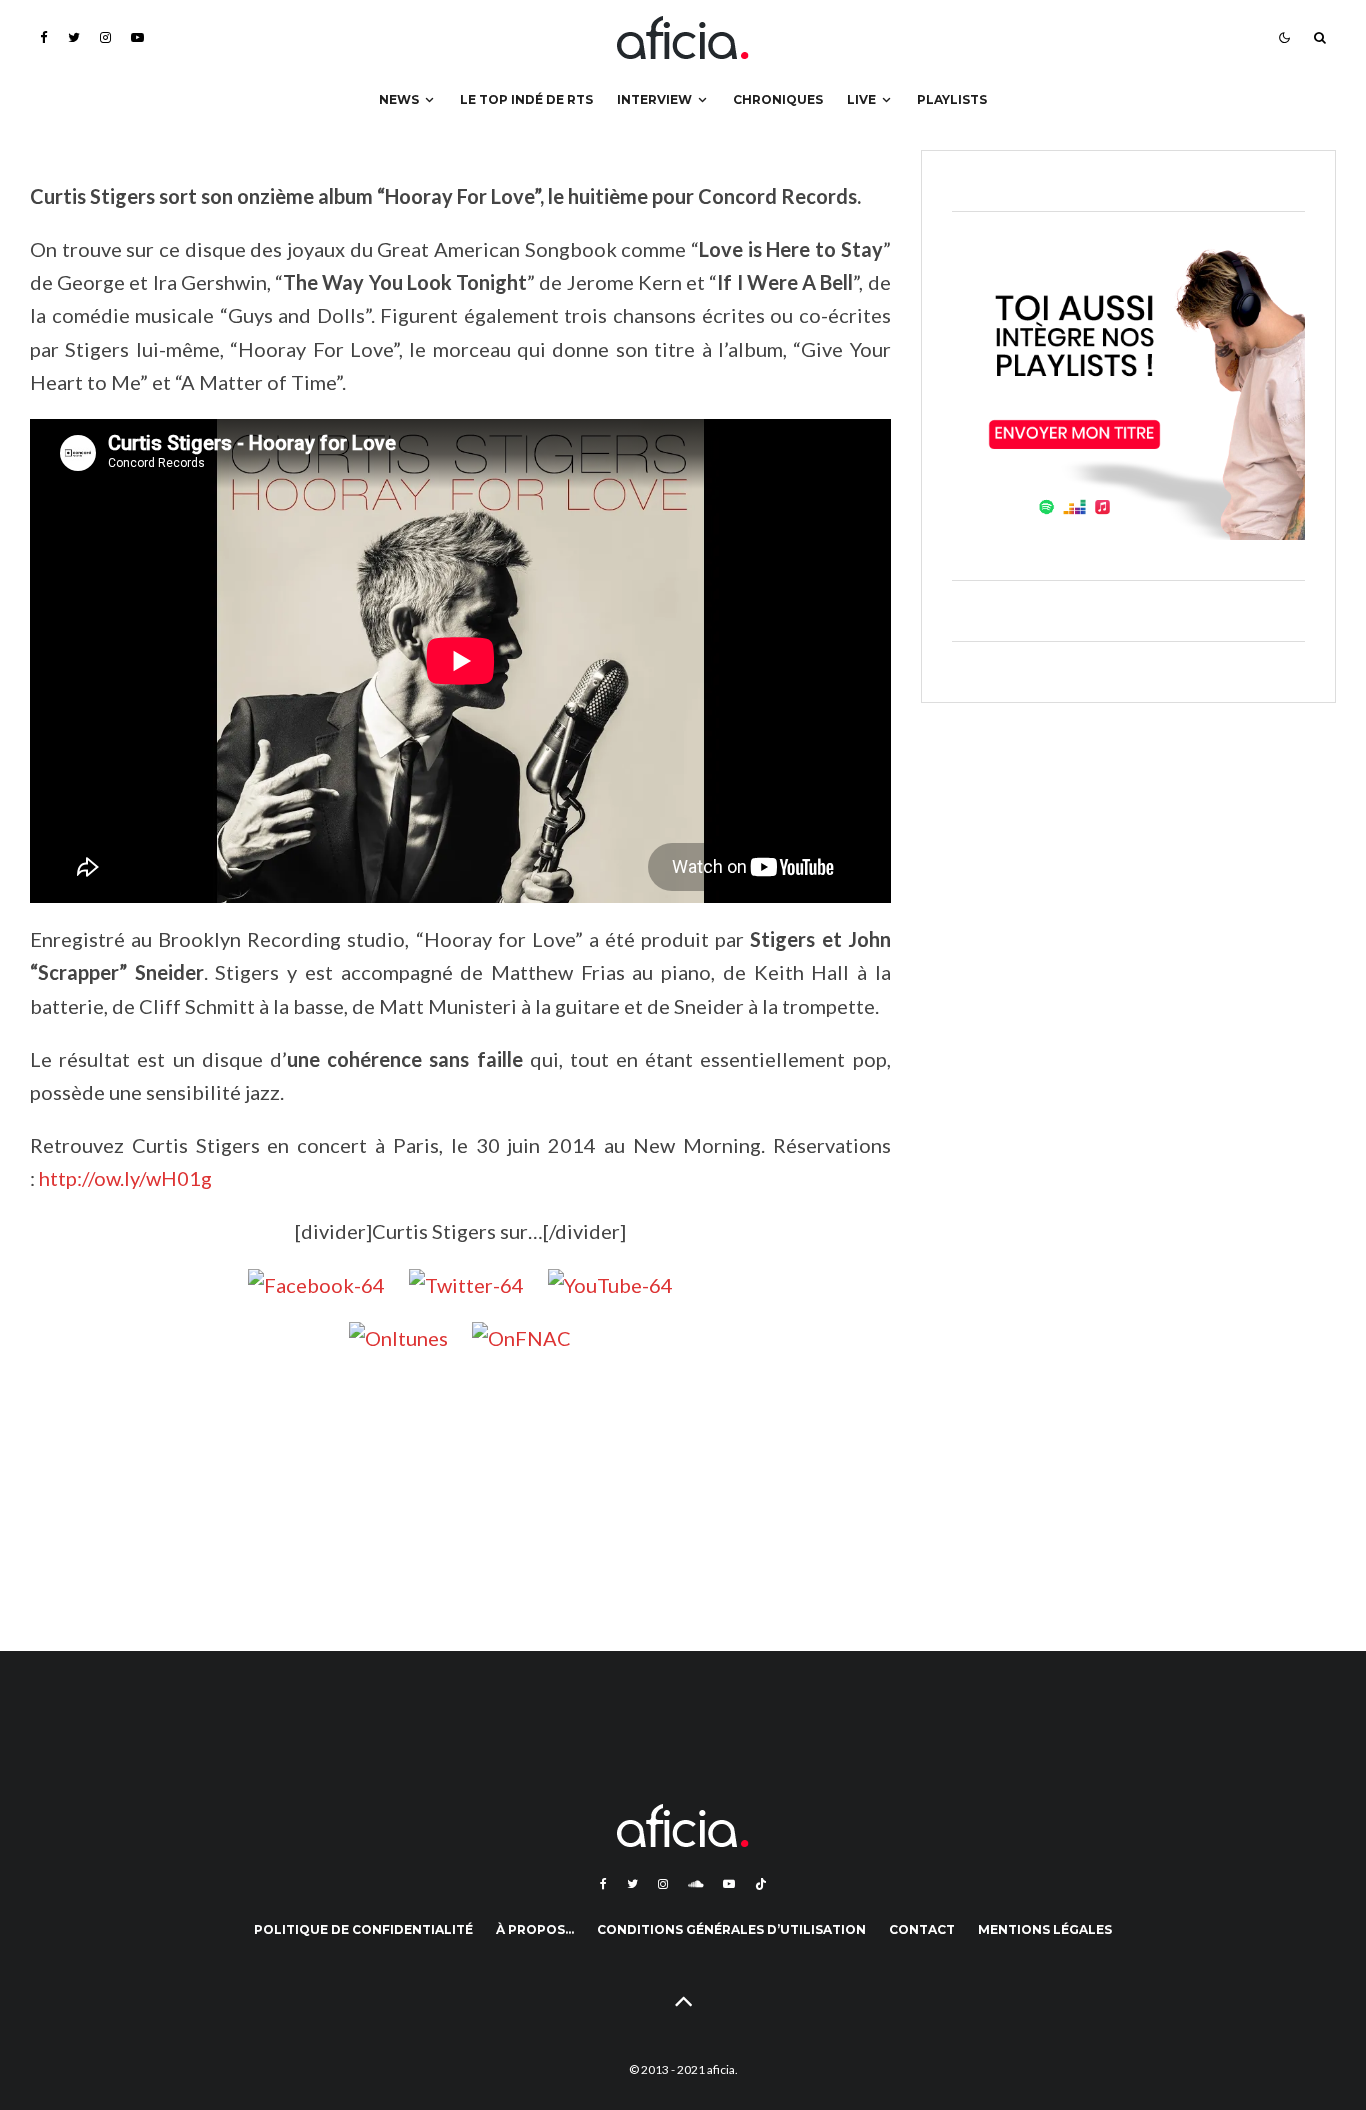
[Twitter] (74, 37)
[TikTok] (761, 1884)
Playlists (952, 99)
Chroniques (778, 99)
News (399, 99)
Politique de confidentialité (363, 1929)
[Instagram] (105, 37)
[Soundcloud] (695, 1884)
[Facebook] (44, 37)
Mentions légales (1045, 1929)
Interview (654, 99)
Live (861, 99)
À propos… (535, 1929)
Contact (922, 1929)
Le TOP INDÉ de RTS (526, 99)
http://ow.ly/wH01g (125, 1178)
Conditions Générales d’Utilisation (731, 1929)
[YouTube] (137, 37)
